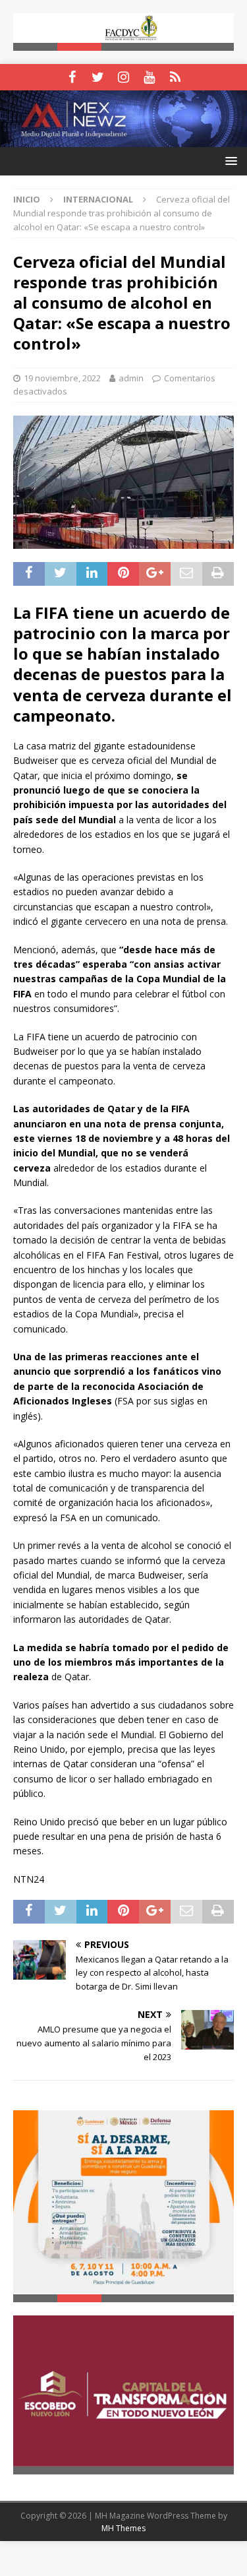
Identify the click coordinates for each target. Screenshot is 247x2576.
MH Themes (123, 2528)
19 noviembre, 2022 (62, 378)
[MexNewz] (123, 140)
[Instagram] (123, 77)
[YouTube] (149, 77)
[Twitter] (98, 77)
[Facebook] (72, 77)
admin (131, 378)
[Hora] (175, 77)
